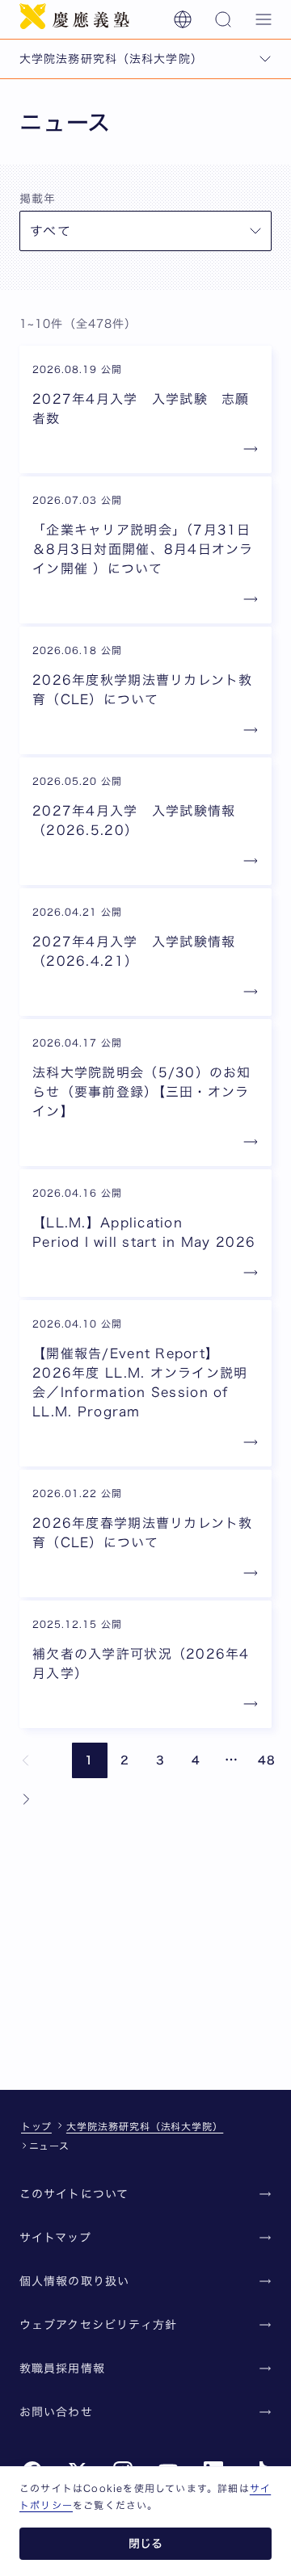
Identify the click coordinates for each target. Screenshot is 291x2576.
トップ (36, 2126)
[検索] (223, 19)
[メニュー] (264, 19)
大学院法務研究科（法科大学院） (145, 2126)
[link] (26, 1760)
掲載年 (38, 199)
